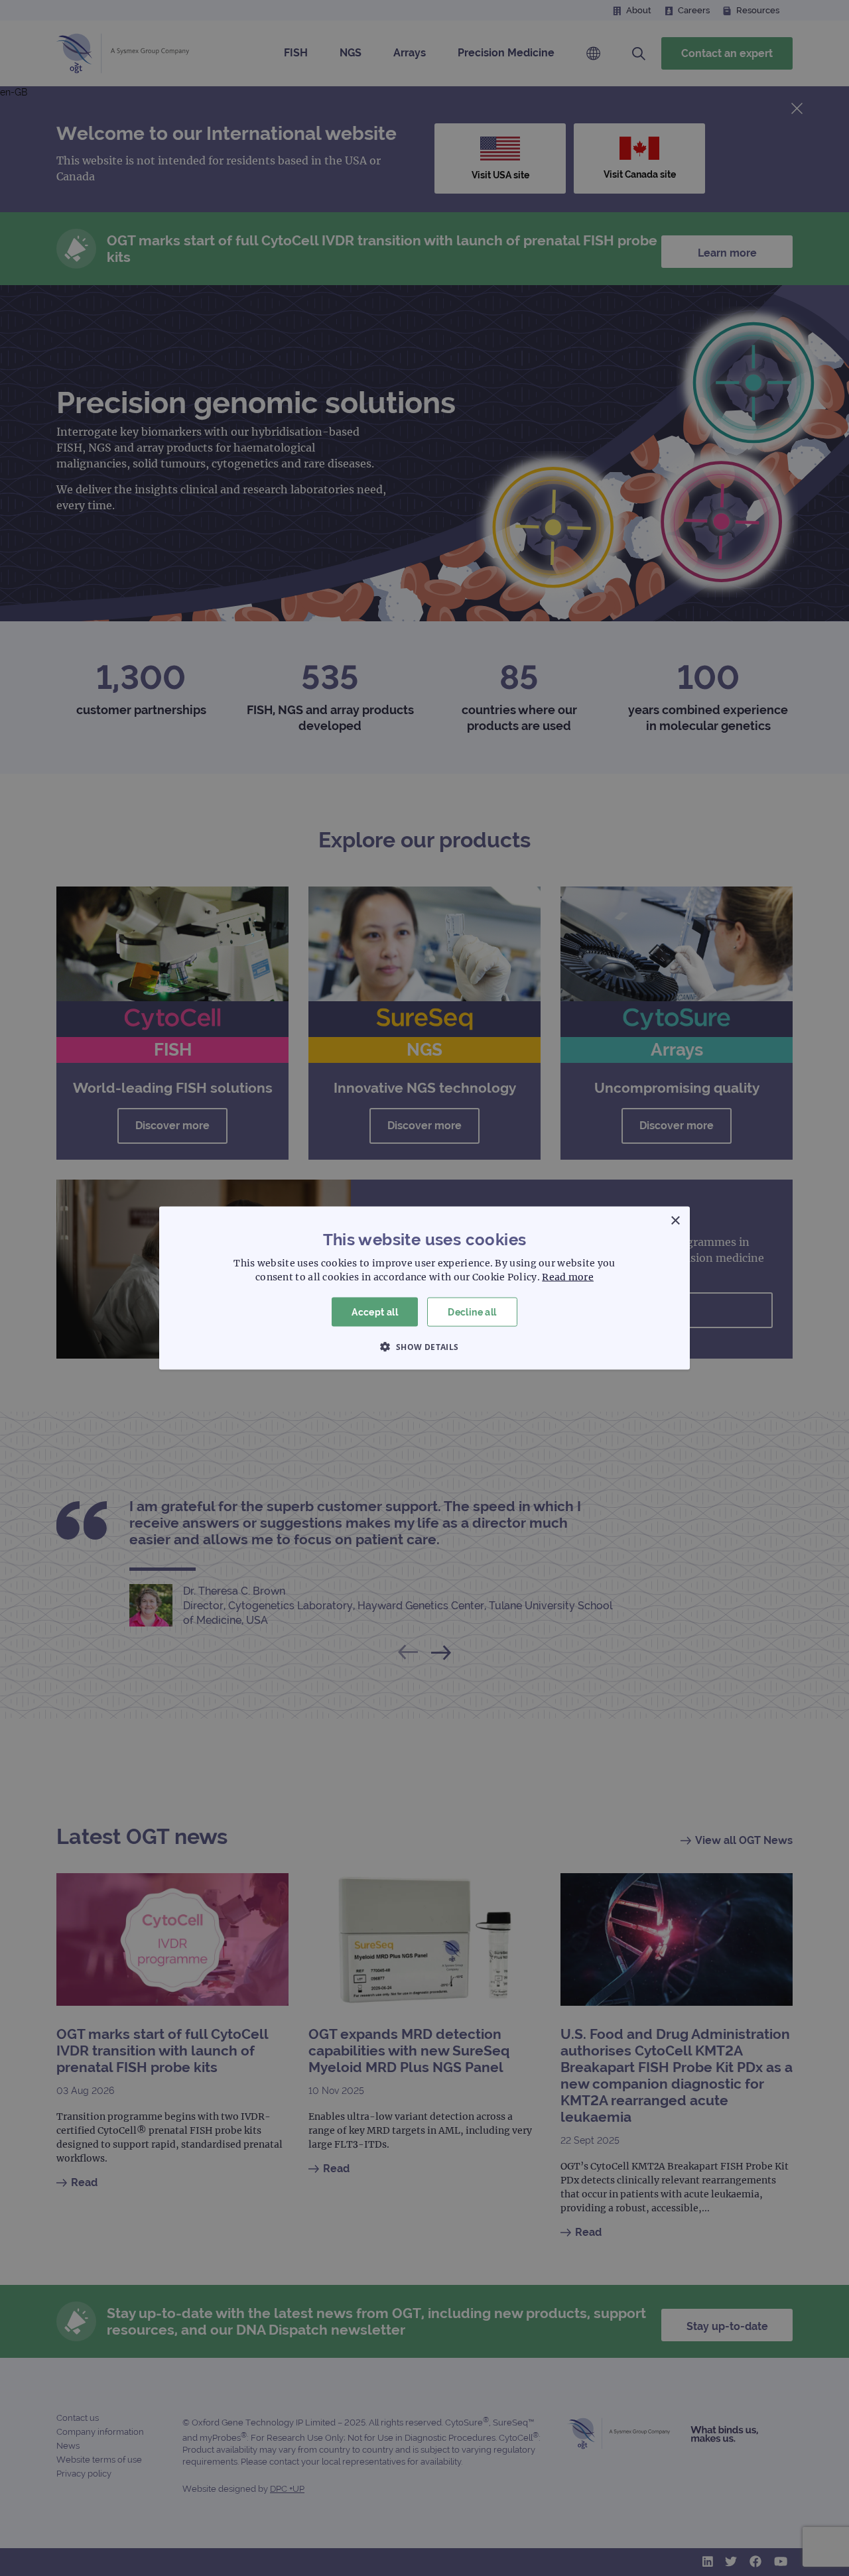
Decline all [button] (472, 1312)
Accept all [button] (375, 1312)
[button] (424, 1347)
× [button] (675, 1220)
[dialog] (424, 1288)
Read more (568, 1276)
